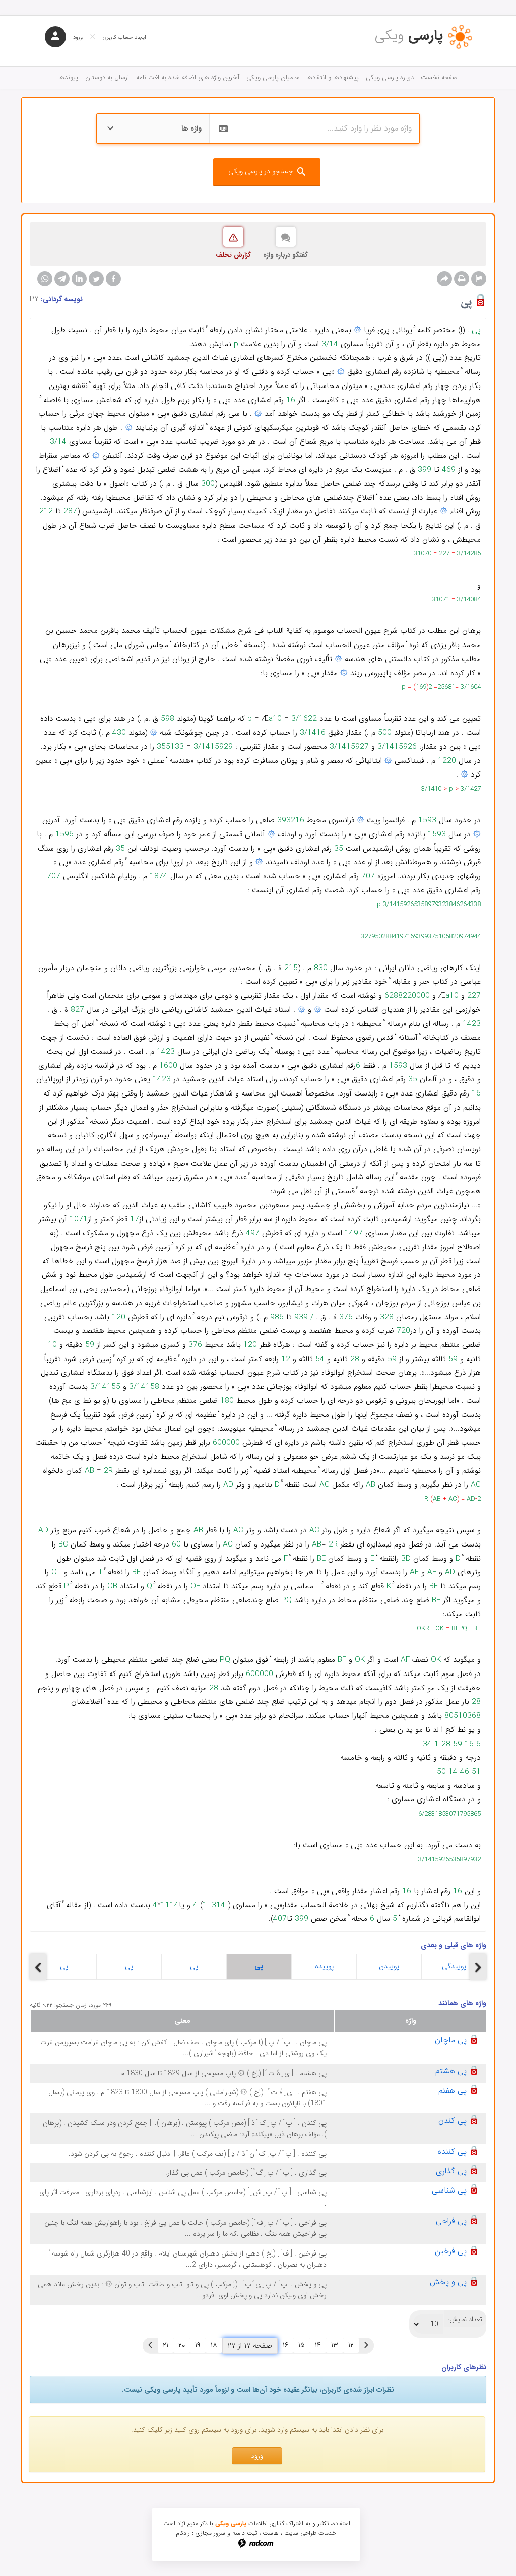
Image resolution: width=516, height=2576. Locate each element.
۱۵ (302, 2345)
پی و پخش (448, 2282)
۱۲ (351, 2345)
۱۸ (214, 2345)
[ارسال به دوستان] (444, 279)
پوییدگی (454, 1966)
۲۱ (166, 2345)
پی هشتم (451, 2071)
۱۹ (198, 2345)
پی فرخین (451, 2251)
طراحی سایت (300, 2533)
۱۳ (335, 2345)
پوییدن (389, 1966)
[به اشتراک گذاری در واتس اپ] (45, 279)
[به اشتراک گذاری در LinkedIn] (79, 279)
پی (64, 1966)
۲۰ (182, 2345)
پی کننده (452, 2151)
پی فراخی (451, 2221)
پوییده (324, 1966)
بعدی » (150, 2345)
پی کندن (453, 2121)
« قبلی (366, 2345)
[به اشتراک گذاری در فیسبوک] (113, 279)
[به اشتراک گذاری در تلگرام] (62, 279)
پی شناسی (449, 2190)
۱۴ (318, 2345)
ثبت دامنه (245, 2533)
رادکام (183, 2533)
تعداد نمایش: (465, 2320)
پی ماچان (451, 2040)
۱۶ (285, 2345)
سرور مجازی (210, 2533)
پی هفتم (453, 2090)
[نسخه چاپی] (462, 279)
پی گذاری (451, 2171)
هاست (271, 2533)
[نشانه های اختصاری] (479, 279)
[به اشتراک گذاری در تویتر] (96, 279)
